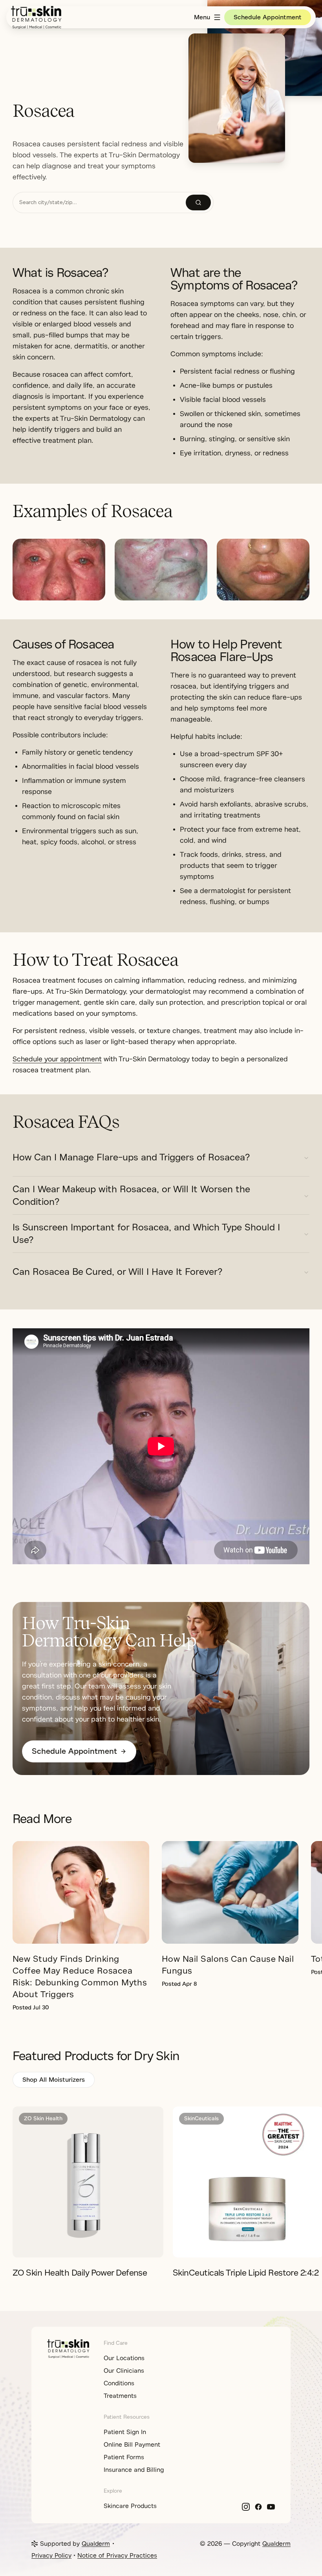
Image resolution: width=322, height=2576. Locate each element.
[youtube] (271, 2507)
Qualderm (96, 2544)
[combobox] (99, 203)
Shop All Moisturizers (54, 2080)
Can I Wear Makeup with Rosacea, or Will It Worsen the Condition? (131, 1195)
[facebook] (258, 2507)
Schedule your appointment (57, 1059)
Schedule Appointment (268, 17)
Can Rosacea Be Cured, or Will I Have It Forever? (117, 1272)
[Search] (198, 203)
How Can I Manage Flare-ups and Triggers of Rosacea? (131, 1157)
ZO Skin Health (43, 2118)
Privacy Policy (51, 2556)
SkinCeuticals (201, 2118)
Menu (202, 17)
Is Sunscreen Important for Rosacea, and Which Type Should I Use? (146, 1234)
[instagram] (246, 2507)
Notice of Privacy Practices (117, 2556)
